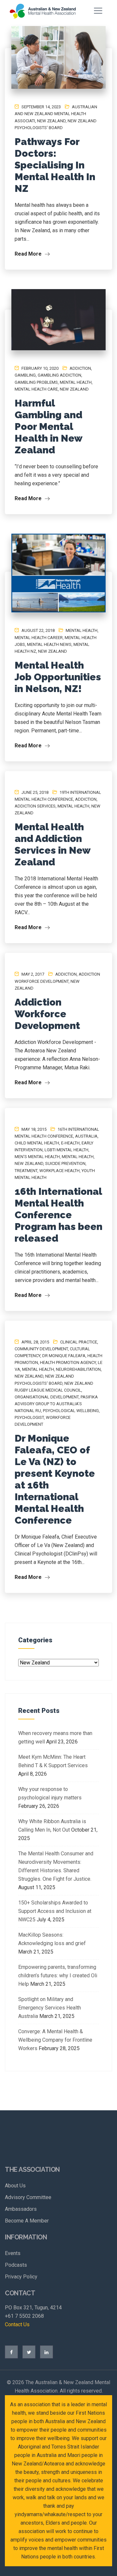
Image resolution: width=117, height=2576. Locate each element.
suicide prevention (65, 1163)
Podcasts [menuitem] (16, 2265)
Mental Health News (49, 644)
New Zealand (51, 121)
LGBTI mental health (66, 1150)
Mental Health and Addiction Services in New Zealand (52, 844)
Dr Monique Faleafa (64, 1356)
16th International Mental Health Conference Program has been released (58, 1215)
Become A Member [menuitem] (27, 2221)
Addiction (80, 368)
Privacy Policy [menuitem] (21, 2277)
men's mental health (37, 1157)
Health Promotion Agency (68, 1362)
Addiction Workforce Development (47, 1014)
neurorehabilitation (78, 1369)
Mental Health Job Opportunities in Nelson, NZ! (58, 677)
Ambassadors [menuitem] (21, 2209)
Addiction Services (35, 806)
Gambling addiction (59, 375)
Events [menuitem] (13, 2253)
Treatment (26, 1171)
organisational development (47, 1397)
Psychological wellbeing (71, 1411)
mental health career (39, 638)
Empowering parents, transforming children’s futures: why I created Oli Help (58, 1975)
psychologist (29, 1417)
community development (41, 1349)
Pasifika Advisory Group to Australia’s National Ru (56, 1404)
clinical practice (79, 1342)
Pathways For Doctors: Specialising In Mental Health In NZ (55, 165)
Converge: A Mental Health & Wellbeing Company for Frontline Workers (55, 2040)
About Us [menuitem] (15, 2186)
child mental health (37, 1143)
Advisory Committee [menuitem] (28, 2197)
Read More (29, 254)
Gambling (25, 375)
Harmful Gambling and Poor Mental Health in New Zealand (48, 427)
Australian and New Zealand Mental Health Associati (56, 114)
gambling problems (36, 382)
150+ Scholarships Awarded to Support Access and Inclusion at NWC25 (55, 1911)
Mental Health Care (36, 389)
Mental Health (76, 382)
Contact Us (17, 2324)
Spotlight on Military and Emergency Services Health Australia (50, 2008)
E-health (70, 1143)
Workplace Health (59, 1171)
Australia (86, 1136)
